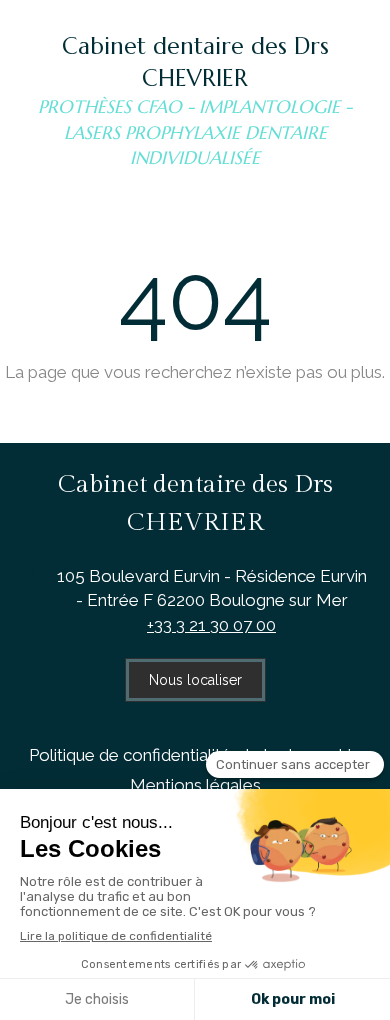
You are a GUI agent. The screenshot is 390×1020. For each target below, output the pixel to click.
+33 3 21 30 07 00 (211, 625)
